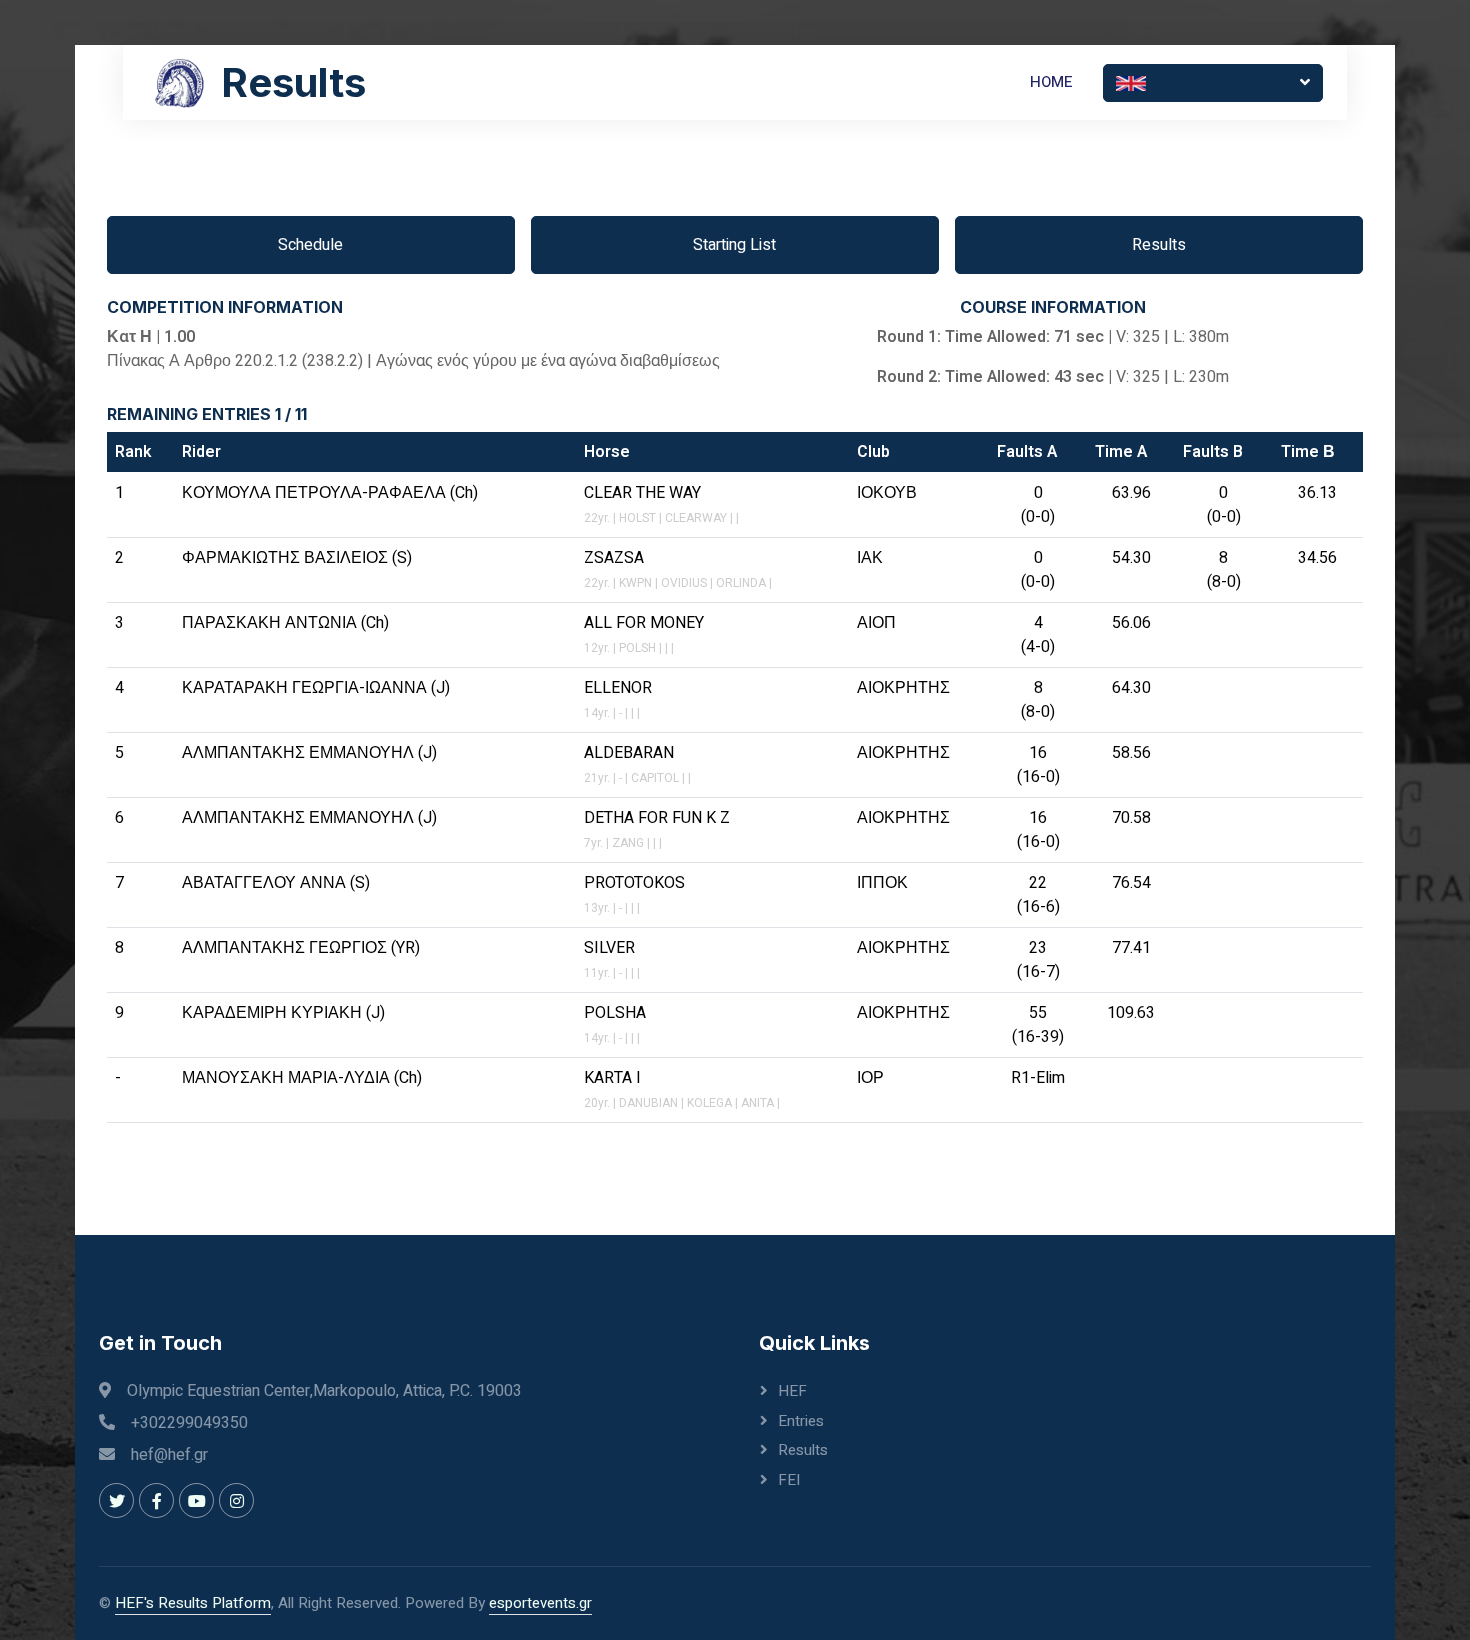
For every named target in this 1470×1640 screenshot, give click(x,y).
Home (1051, 82)
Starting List (734, 245)
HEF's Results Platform (193, 1603)
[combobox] (1213, 83)
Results (1159, 245)
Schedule (310, 245)
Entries (801, 1421)
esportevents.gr (540, 1603)
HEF (792, 1391)
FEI (789, 1480)
